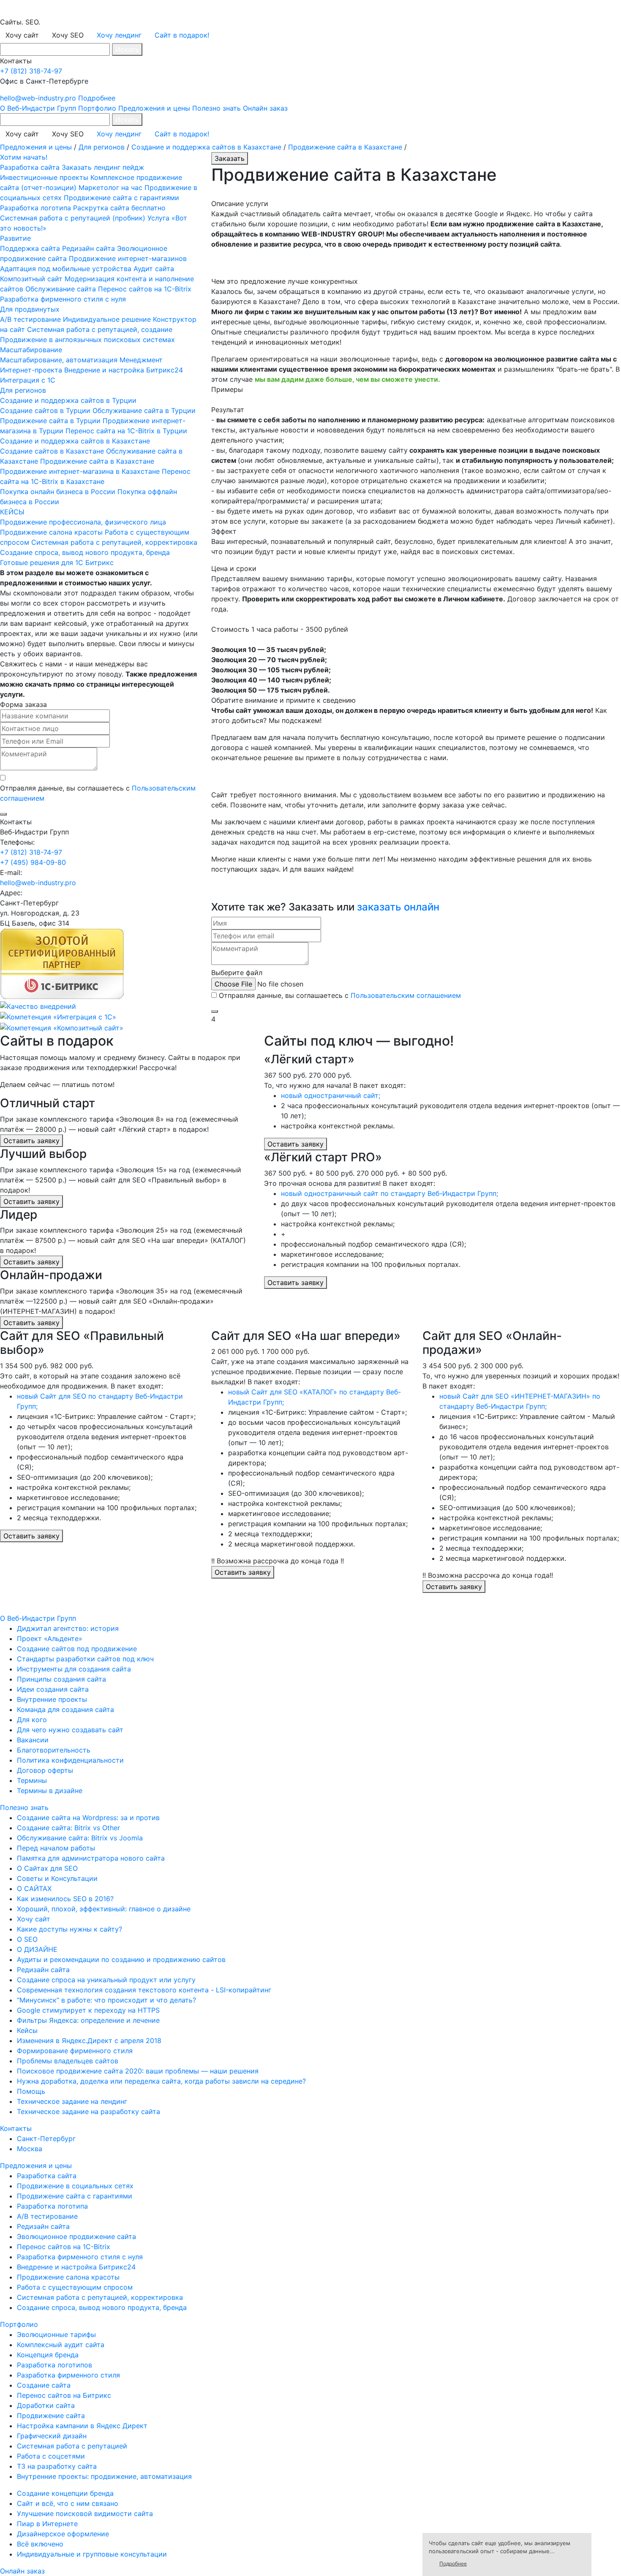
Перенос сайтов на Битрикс (64, 2395)
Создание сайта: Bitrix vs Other (68, 1828)
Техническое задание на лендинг (72, 2101)
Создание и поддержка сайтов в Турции (68, 400)
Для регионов (102, 147)
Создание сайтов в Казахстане (52, 451)
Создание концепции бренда (65, 2493)
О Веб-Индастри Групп (38, 108)
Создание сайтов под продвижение (77, 1649)
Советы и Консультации (57, 1878)
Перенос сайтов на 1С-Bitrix (145, 289)
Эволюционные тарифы (56, 2334)
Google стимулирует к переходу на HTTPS (88, 2010)
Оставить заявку (31, 1141)
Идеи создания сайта (53, 1689)
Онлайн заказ (265, 108)
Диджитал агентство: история (68, 1628)
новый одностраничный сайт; (331, 1095)
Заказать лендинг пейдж (103, 167)
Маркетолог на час (110, 187)
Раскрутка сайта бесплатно (119, 208)
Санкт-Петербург (46, 2139)
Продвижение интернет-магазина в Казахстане (81, 471)
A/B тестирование (30, 319)
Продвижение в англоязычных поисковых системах (87, 340)
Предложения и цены (154, 108)
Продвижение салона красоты (51, 532)
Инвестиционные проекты (44, 177)
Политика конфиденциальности (70, 1760)
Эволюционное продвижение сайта (76, 2236)
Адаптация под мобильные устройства (66, 269)
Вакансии (33, 1740)
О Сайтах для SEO (47, 1868)
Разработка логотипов (54, 2365)
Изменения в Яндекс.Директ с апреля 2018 (89, 2041)
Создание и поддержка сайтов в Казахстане (206, 147)
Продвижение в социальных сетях (75, 2186)
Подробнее (97, 98)
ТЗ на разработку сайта (57, 2466)
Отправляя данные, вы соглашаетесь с (340, 995)
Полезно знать (217, 108)
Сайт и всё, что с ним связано (68, 2503)
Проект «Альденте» (50, 1639)
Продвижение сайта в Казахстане (345, 147)
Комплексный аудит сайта (61, 2345)
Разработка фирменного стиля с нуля (63, 299)
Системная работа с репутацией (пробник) (73, 218)
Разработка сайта (30, 167)
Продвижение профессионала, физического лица (83, 522)
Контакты (16, 2128)
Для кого (32, 1720)
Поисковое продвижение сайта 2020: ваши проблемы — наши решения (138, 2071)
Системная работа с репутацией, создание (100, 329)
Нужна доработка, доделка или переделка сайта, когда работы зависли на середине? (161, 2081)
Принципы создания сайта (61, 1679)
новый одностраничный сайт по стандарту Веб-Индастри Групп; (389, 1193)
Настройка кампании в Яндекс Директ (82, 2426)
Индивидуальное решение (107, 319)
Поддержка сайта (30, 248)
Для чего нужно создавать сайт (70, 1730)
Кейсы (27, 2030)
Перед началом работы (56, 1848)
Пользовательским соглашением (406, 995)
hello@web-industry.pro (38, 98)
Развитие (15, 238)
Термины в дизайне (50, 1791)
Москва (30, 2149)
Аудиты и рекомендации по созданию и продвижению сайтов (121, 1959)
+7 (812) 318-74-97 (31, 71)
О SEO (27, 1939)
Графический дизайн (52, 2436)
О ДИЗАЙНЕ (37, 1949)
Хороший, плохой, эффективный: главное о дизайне (104, 1909)
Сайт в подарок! (182, 35)
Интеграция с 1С (28, 380)
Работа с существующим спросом (75, 2287)
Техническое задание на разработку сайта (89, 2111)
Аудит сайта (154, 269)
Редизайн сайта (89, 248)
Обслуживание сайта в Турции (144, 410)
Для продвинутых (30, 309)
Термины (32, 1780)
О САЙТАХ (34, 1889)
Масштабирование (31, 350)
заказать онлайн (398, 907)
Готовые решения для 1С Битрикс (57, 562)
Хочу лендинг (119, 35)
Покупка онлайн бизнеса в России (58, 492)
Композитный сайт (31, 279)
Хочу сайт (34, 1919)
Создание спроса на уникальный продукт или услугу (106, 1980)
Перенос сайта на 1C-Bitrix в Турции (126, 431)
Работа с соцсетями (51, 2456)
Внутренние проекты (52, 1699)
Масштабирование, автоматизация (59, 360)
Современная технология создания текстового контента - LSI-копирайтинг (144, 1990)
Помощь (31, 2091)
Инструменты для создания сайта (74, 1669)
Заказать (230, 158)
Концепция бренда (48, 2355)
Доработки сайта (46, 2405)
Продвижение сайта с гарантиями (121, 198)
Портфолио (97, 108)
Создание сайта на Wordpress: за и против (88, 1818)
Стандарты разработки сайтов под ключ (85, 1659)
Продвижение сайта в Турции (50, 421)
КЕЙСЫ (12, 512)
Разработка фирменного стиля (68, 2375)
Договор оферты (45, 1770)
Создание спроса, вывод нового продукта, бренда (85, 552)
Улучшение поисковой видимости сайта (85, 2514)
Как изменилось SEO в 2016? (65, 1899)
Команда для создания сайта (65, 1709)
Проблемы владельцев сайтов (68, 2061)
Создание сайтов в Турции (45, 410)
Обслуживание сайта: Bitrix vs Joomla (80, 1838)
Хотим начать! (24, 157)
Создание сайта (44, 2385)
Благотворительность (54, 1750)
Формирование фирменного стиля (75, 2051)
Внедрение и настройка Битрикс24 (124, 370)
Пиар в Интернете (47, 2524)
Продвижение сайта (51, 2416)
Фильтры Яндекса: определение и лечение (88, 2020)
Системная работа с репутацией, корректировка (114, 542)
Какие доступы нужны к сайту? (69, 1929)
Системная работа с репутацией (72, 2446)
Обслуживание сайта (61, 289)
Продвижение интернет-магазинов (128, 258)
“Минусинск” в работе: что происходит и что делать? (106, 2000)
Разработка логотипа (35, 208)
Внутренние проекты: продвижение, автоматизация (104, 2476)
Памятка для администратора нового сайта (91, 1858)
